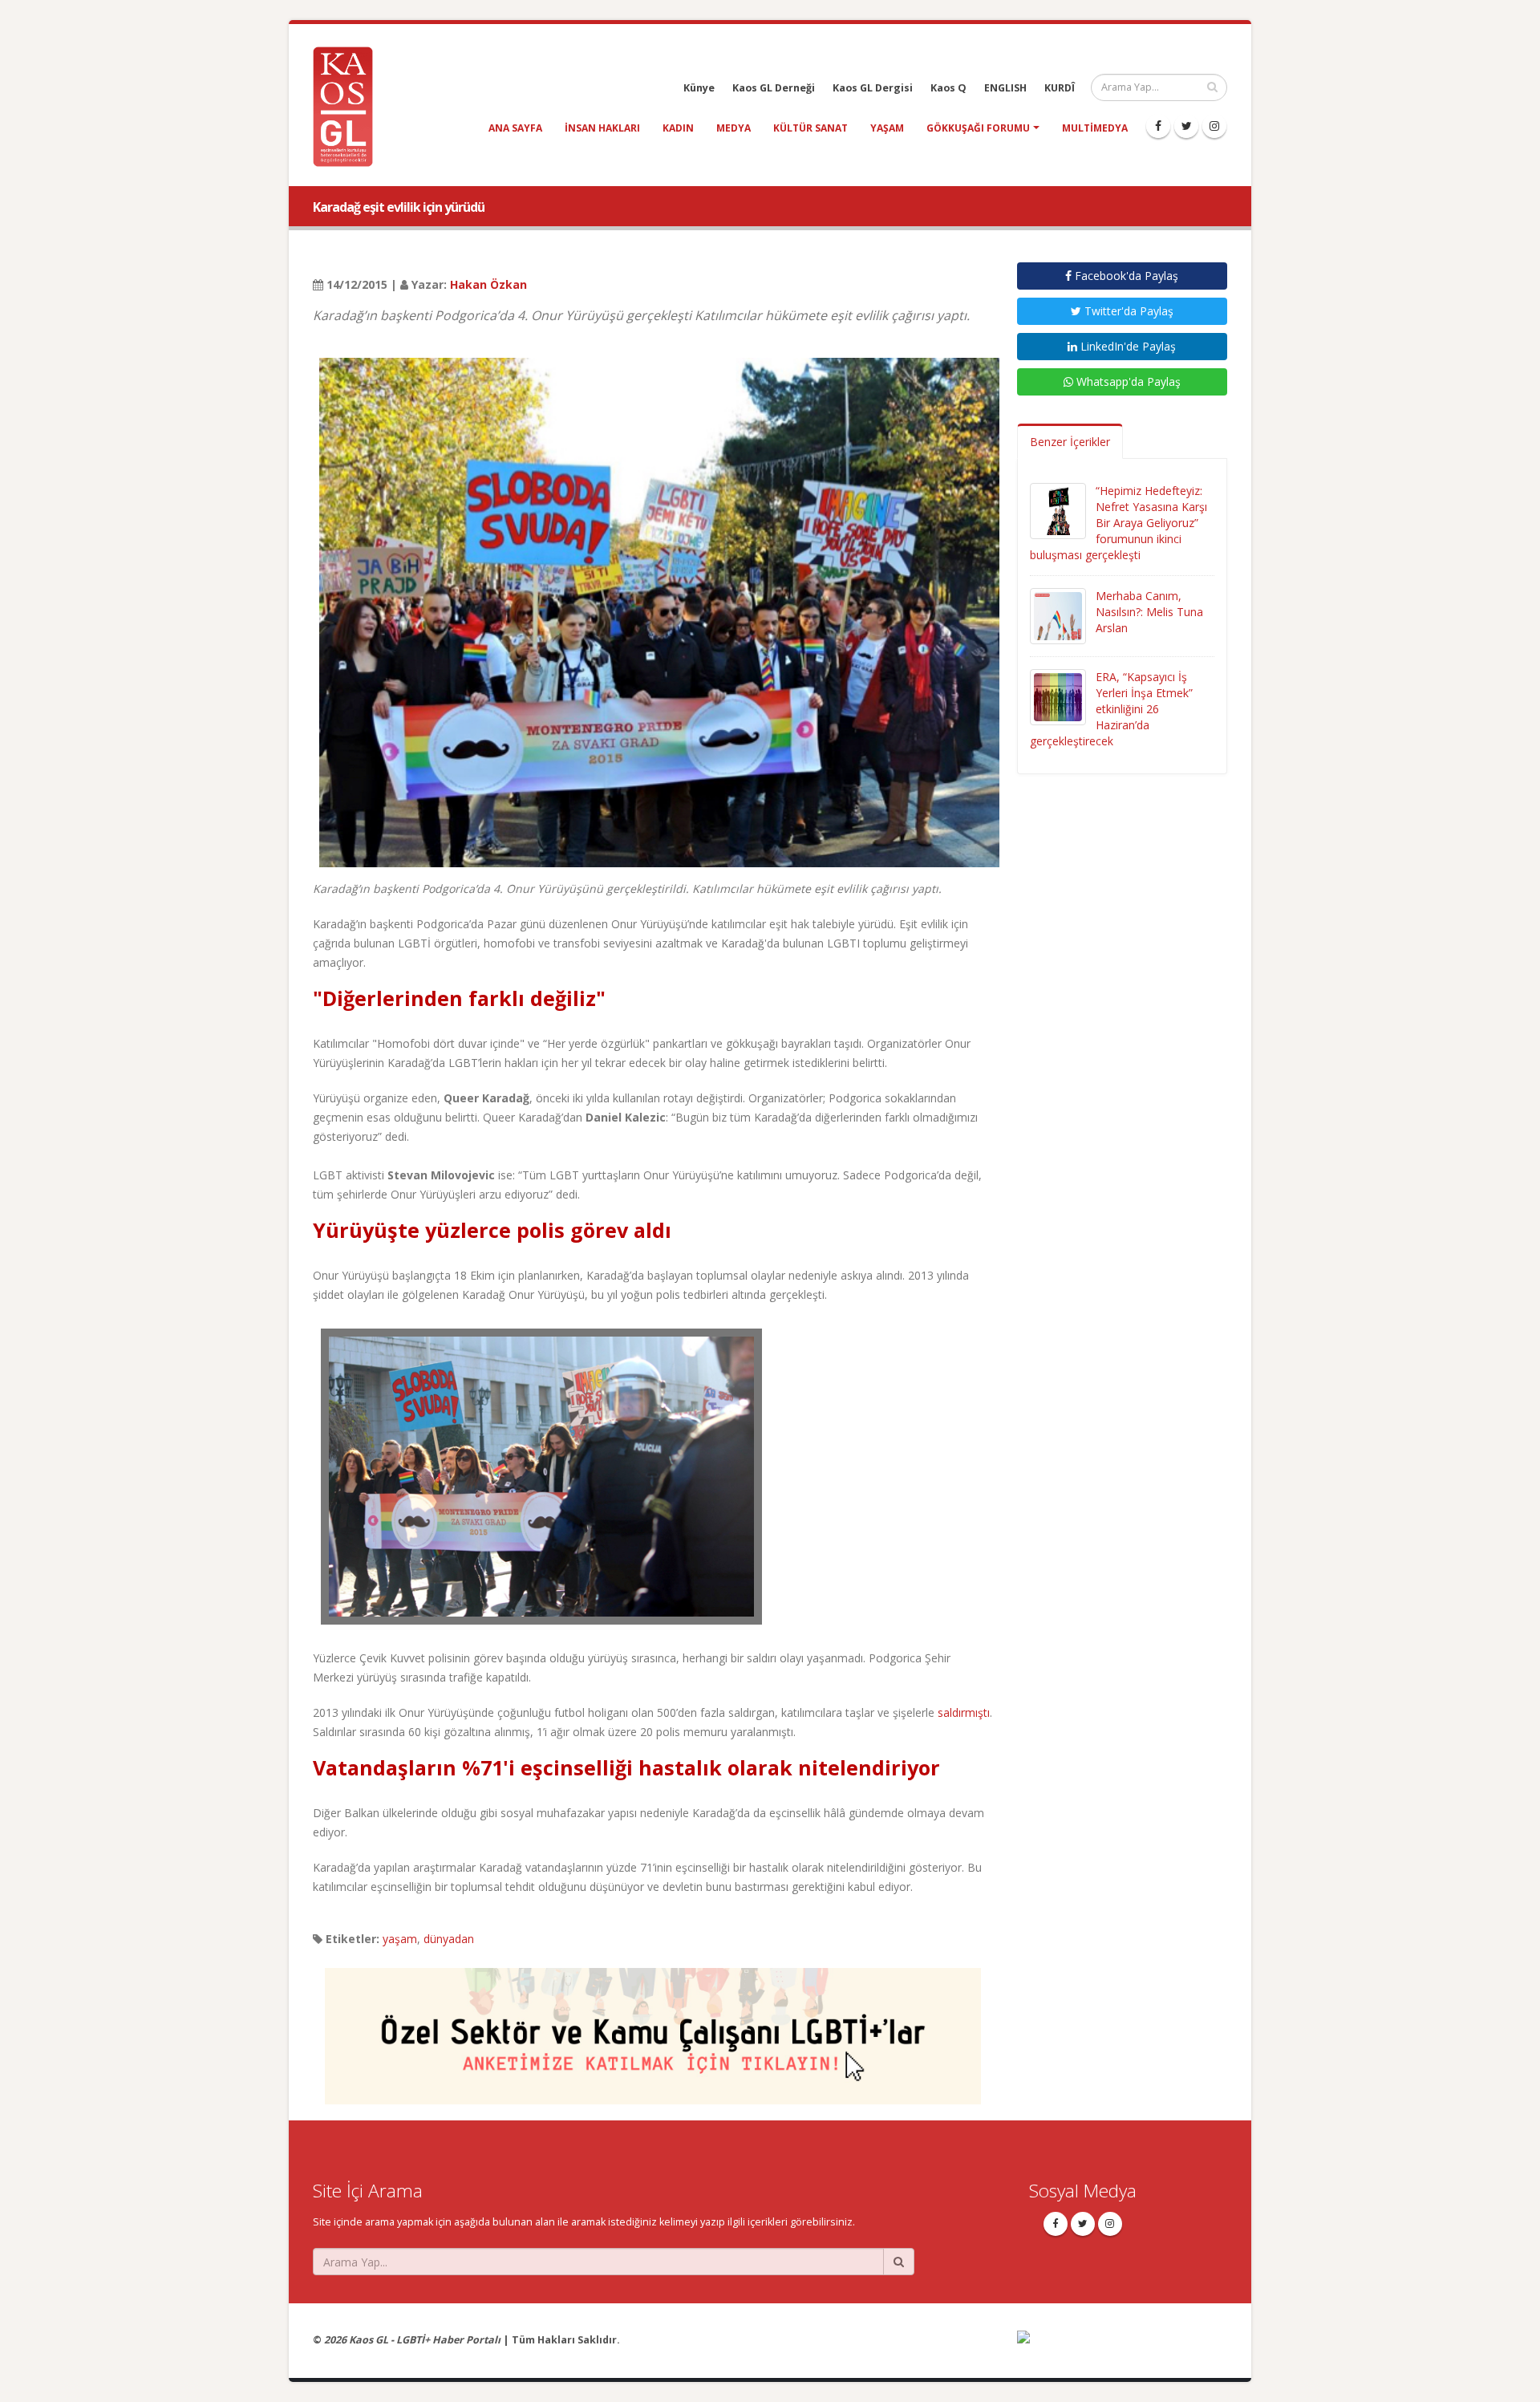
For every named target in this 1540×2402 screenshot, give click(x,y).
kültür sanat (811, 128)
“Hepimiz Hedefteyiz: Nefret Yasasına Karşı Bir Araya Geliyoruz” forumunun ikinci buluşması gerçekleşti (1119, 523)
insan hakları (602, 128)
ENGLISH (1005, 88)
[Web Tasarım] (1123, 2348)
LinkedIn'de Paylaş (1127, 346)
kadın (678, 128)
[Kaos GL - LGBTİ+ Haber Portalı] (349, 105)
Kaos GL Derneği (774, 88)
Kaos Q (948, 88)
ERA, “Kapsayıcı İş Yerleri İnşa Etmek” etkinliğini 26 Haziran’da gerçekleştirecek (1111, 709)
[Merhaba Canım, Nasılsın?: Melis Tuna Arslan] (1058, 615)
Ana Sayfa (515, 128)
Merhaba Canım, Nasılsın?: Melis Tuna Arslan (1149, 612)
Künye (699, 88)
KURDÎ (1060, 88)
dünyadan (449, 1939)
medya (734, 128)
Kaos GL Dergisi (873, 88)
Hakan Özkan (488, 284)
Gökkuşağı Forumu (978, 128)
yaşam (887, 128)
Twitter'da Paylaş (1127, 311)
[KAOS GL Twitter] (1186, 126)
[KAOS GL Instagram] (1214, 126)
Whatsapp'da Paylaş (1127, 381)
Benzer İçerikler (1070, 442)
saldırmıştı (964, 1712)
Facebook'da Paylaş (1125, 276)
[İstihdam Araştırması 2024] (653, 2029)
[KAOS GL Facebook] (1158, 126)
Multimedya (1095, 128)
